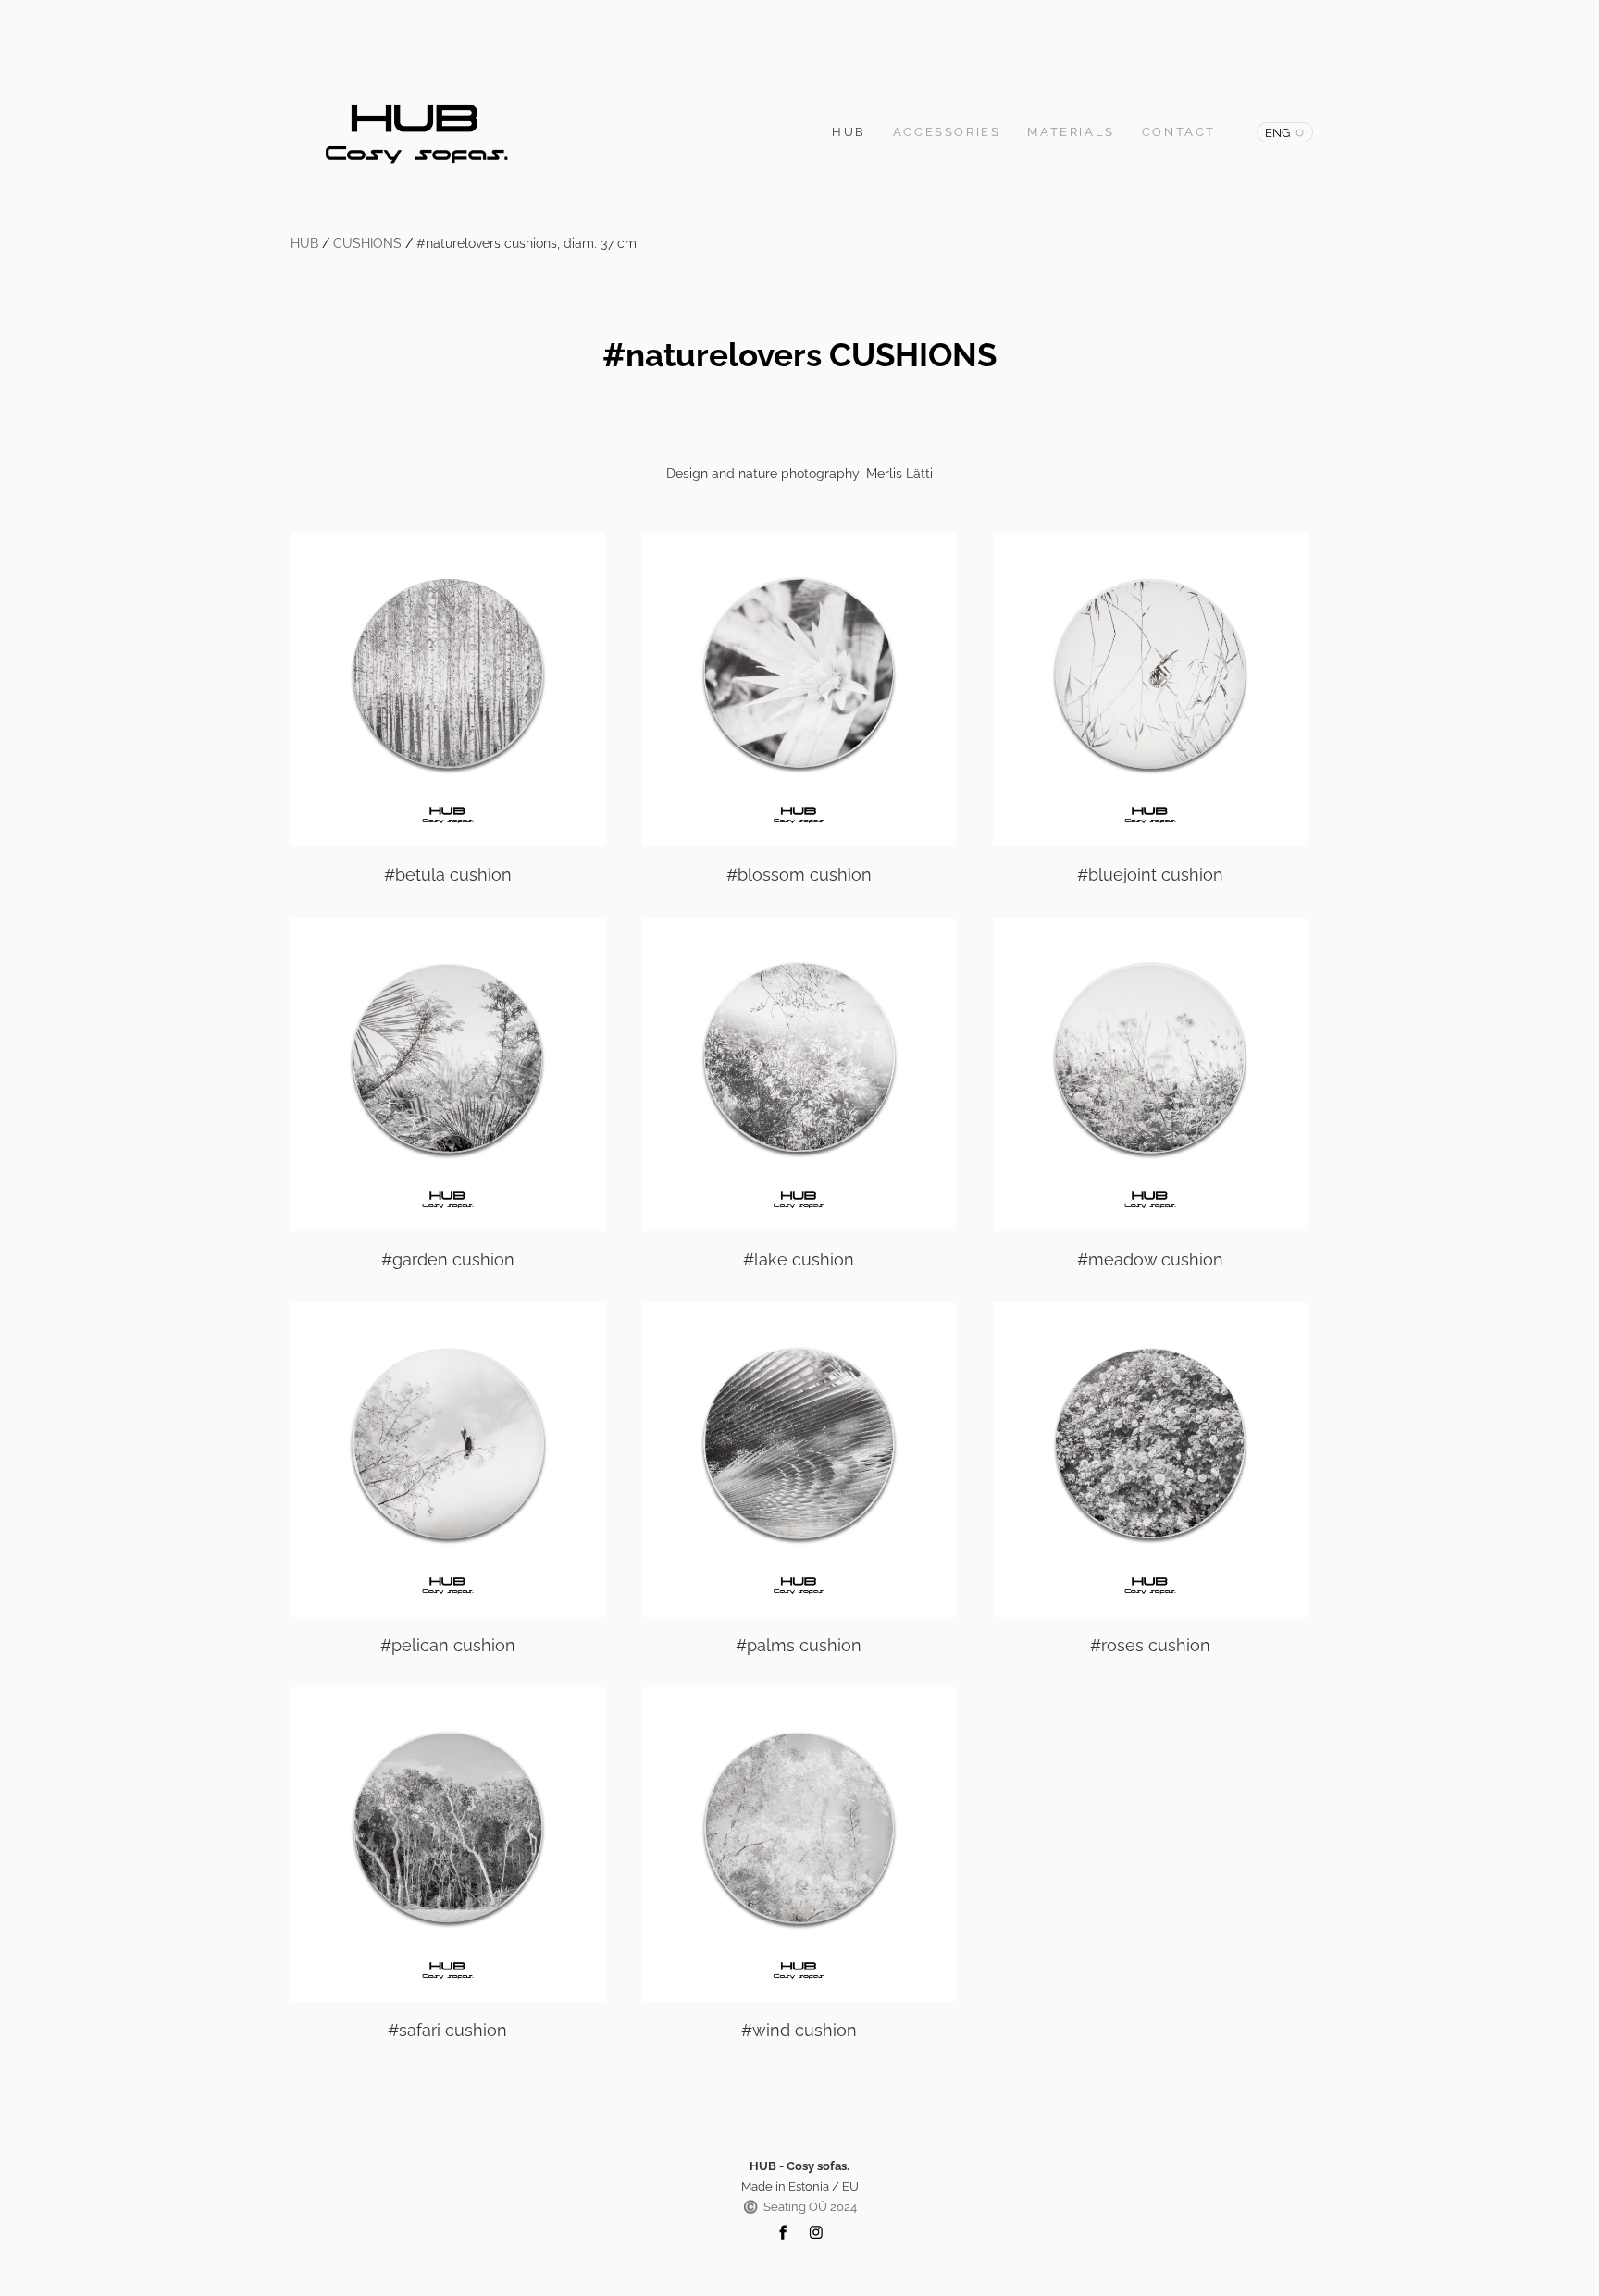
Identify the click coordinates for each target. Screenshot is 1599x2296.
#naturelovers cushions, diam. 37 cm (527, 243)
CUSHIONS (367, 243)
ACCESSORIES (947, 132)
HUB (849, 132)
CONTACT (1179, 132)
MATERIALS (1071, 132)
